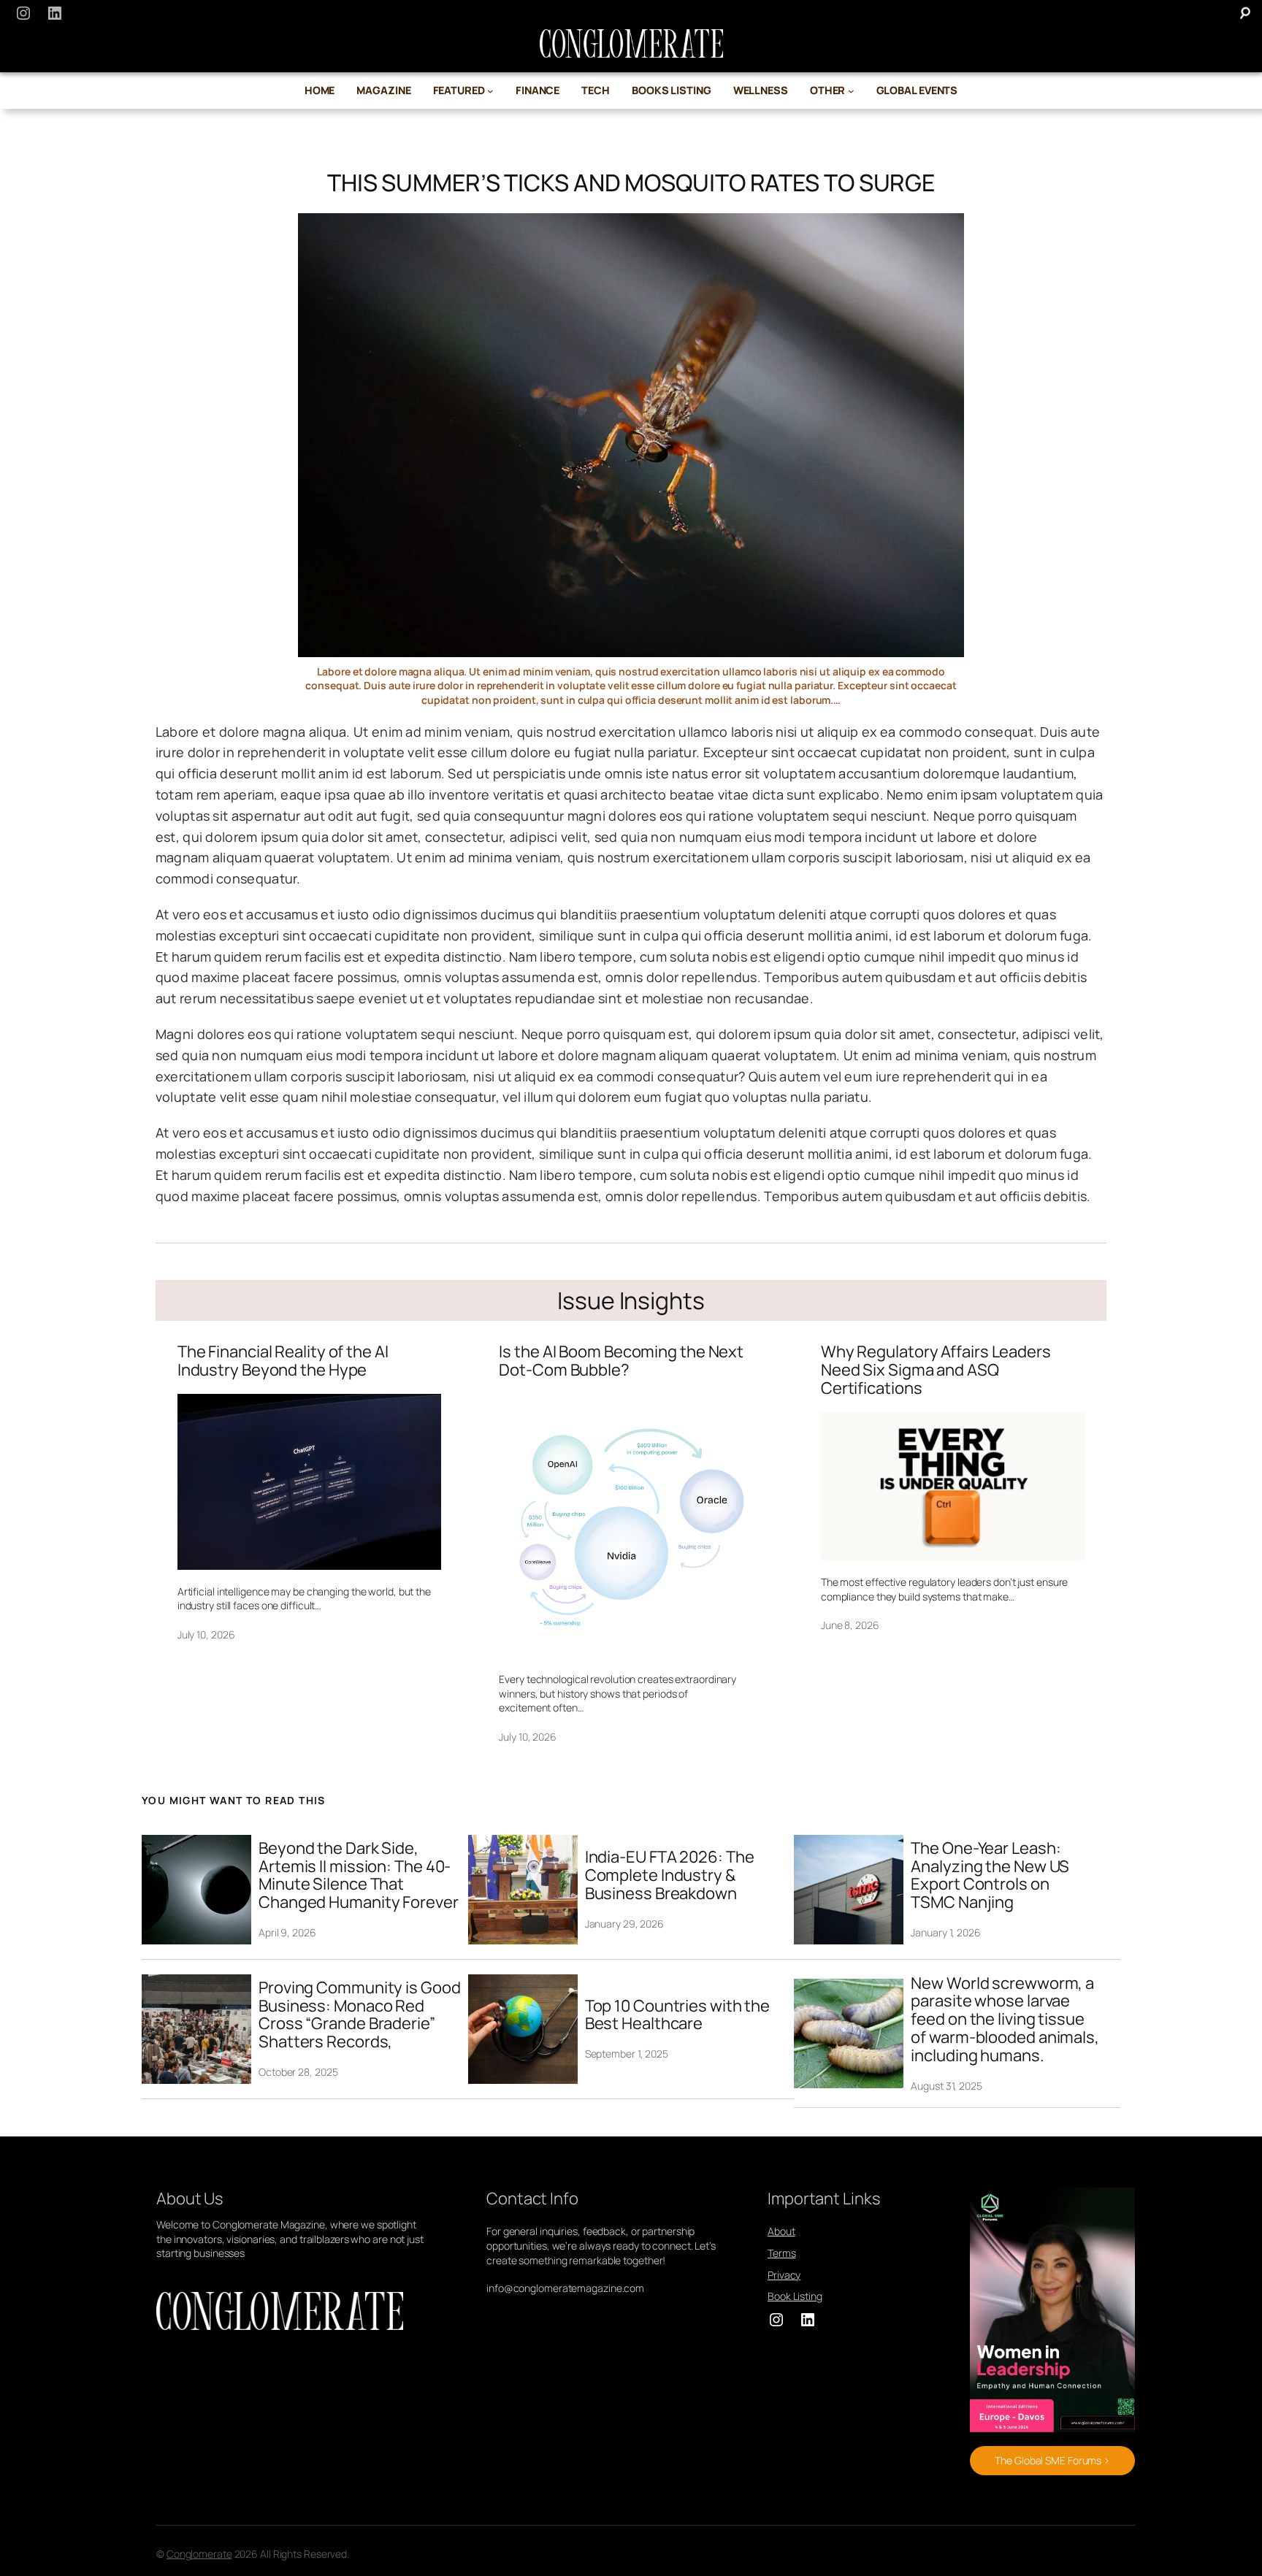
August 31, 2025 (946, 2086)
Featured (459, 90)
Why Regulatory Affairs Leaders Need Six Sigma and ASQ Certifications (936, 1370)
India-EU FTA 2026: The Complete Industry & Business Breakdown (670, 1875)
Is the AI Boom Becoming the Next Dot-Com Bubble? (621, 1361)
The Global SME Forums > (1052, 2460)
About (781, 2231)
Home (320, 90)
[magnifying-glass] (1245, 13)
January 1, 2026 (946, 1932)
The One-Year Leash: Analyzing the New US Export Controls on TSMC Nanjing (990, 1875)
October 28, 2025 (298, 2072)
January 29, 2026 (624, 1924)
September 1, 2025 (627, 2054)
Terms (782, 2253)
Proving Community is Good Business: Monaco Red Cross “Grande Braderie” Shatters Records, (360, 2015)
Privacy (784, 2275)
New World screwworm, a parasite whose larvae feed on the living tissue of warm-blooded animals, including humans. (1005, 2020)
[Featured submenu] (490, 91)
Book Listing (795, 2296)
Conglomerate (199, 2554)
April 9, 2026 (287, 1932)
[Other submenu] (851, 91)
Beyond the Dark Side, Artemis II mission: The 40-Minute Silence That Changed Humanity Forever (359, 1875)
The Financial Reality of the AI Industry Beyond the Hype (283, 1361)
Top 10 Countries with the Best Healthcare (678, 2015)
